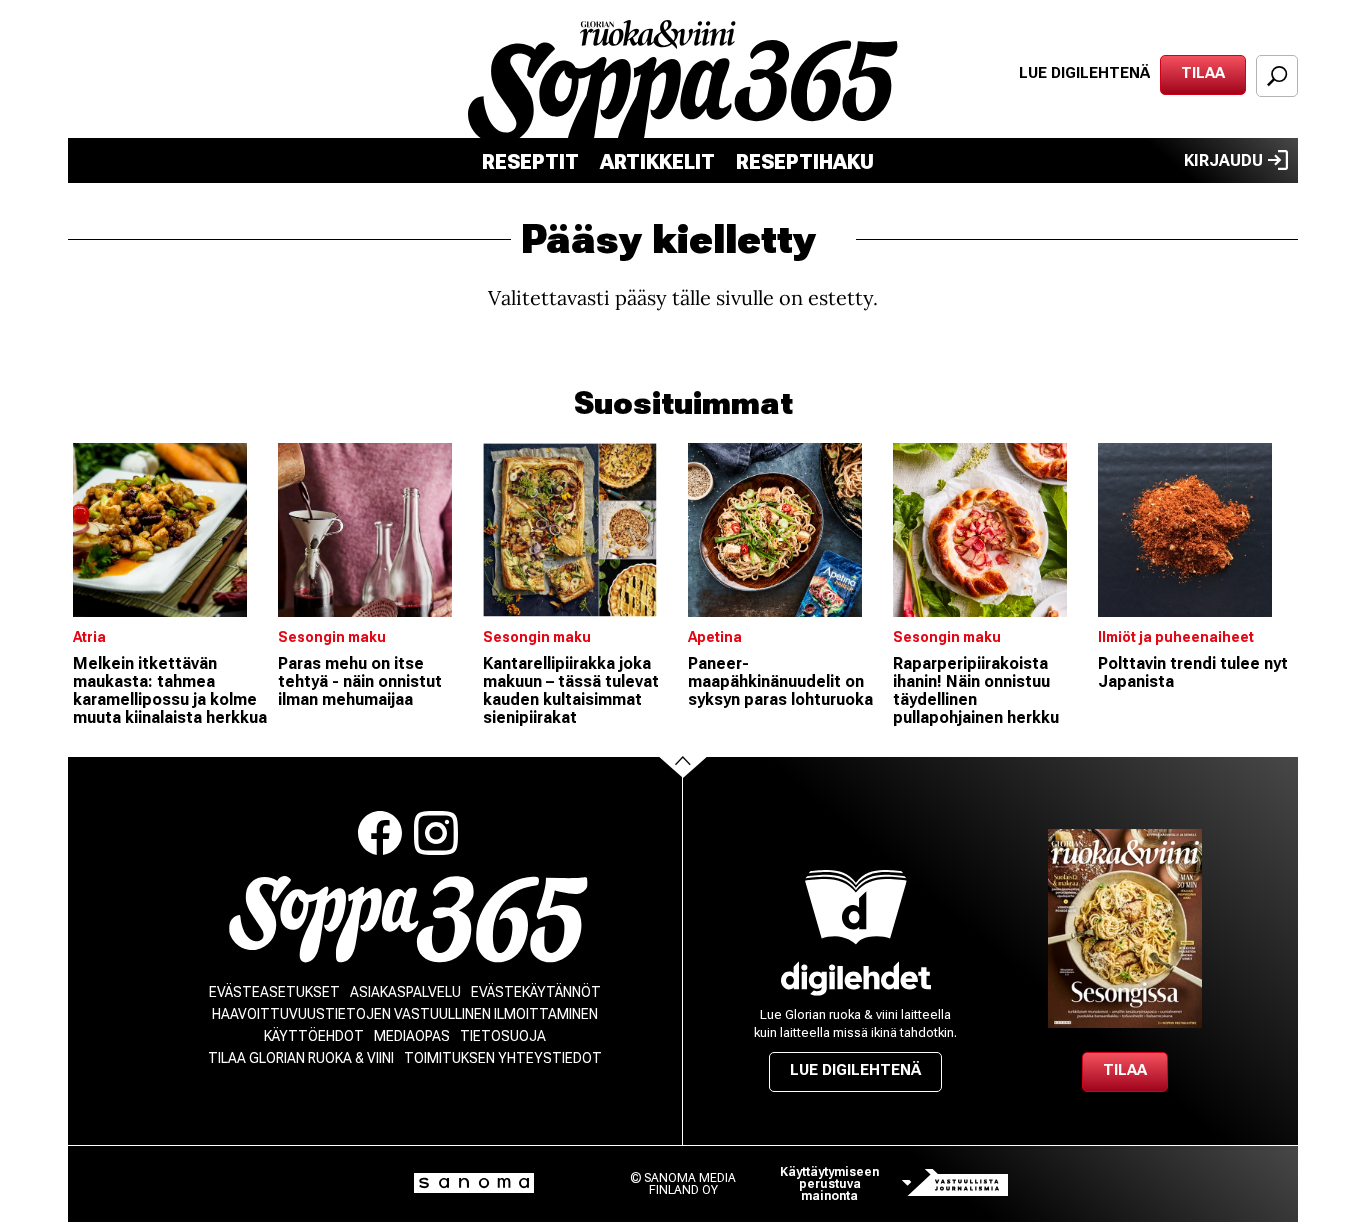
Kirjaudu (1223, 160)
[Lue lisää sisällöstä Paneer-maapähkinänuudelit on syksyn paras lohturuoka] (785, 530)
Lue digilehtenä (1084, 73)
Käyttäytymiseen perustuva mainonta (829, 1184)
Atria (89, 637)
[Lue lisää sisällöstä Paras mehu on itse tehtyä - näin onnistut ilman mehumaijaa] (375, 530)
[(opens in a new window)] (856, 978)
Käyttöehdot (314, 1036)
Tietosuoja (503, 1036)
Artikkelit (657, 162)
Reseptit (530, 162)
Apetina (715, 637)
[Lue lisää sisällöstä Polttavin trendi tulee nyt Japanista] (1195, 530)
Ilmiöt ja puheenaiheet (1176, 637)
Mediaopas (412, 1036)
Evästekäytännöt (536, 992)
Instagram (436, 833)
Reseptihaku (805, 162)
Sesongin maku (332, 637)
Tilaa (1203, 73)
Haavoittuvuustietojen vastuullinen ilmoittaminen (405, 1014)
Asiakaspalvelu (405, 992)
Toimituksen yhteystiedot (503, 1058)
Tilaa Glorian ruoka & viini (301, 1058)
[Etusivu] (408, 919)
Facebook (380, 833)
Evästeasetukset (274, 992)
